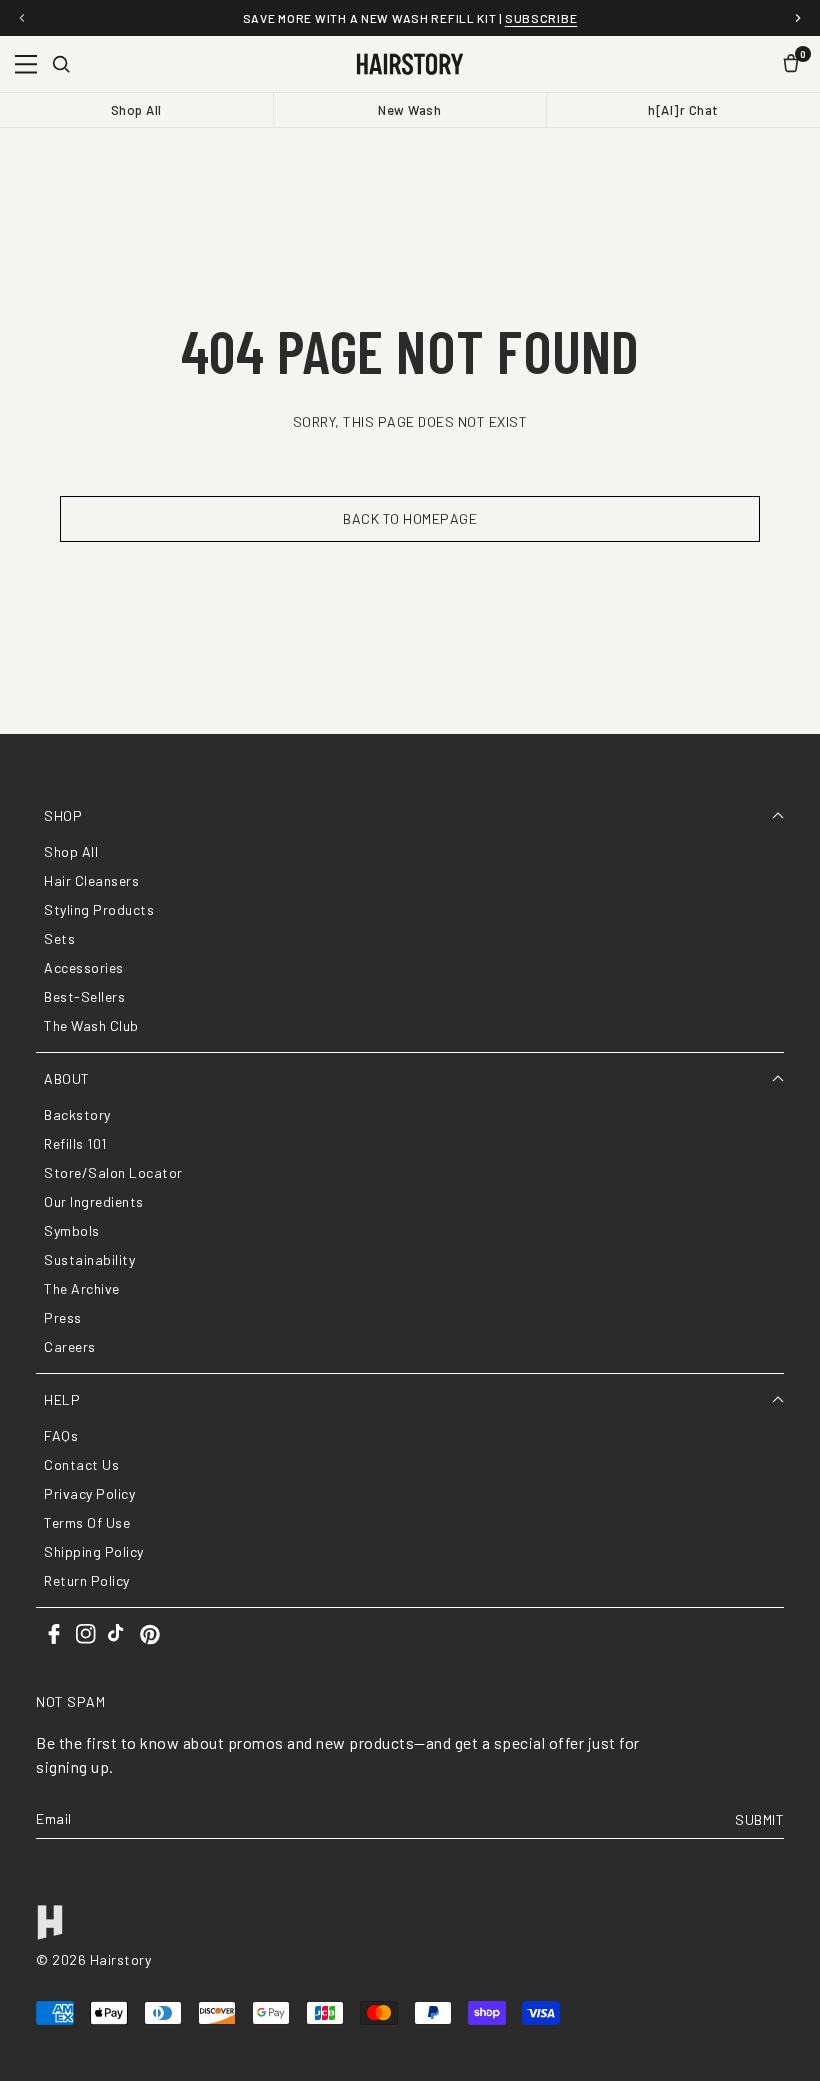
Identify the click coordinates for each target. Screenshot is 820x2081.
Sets (59, 938)
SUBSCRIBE (541, 18)
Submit (759, 1819)
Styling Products (99, 909)
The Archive (82, 1288)
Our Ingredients (94, 1201)
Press (63, 1317)
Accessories (84, 967)
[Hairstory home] (409, 64)
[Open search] (61, 64)
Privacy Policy (89, 1493)
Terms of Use (87, 1522)
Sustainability (89, 1259)
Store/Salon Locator (113, 1172)
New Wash (409, 110)
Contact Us (81, 1464)
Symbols (72, 1230)
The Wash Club (91, 1025)
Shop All (136, 110)
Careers (70, 1346)
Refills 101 (75, 1143)
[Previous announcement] (22, 18)
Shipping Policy (94, 1551)
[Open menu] (26, 64)
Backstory (77, 1114)
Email (54, 1819)
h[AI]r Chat (683, 110)
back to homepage (410, 518)
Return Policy (87, 1580)
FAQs (61, 1435)
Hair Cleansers (91, 880)
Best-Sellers (84, 996)
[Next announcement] (798, 18)
